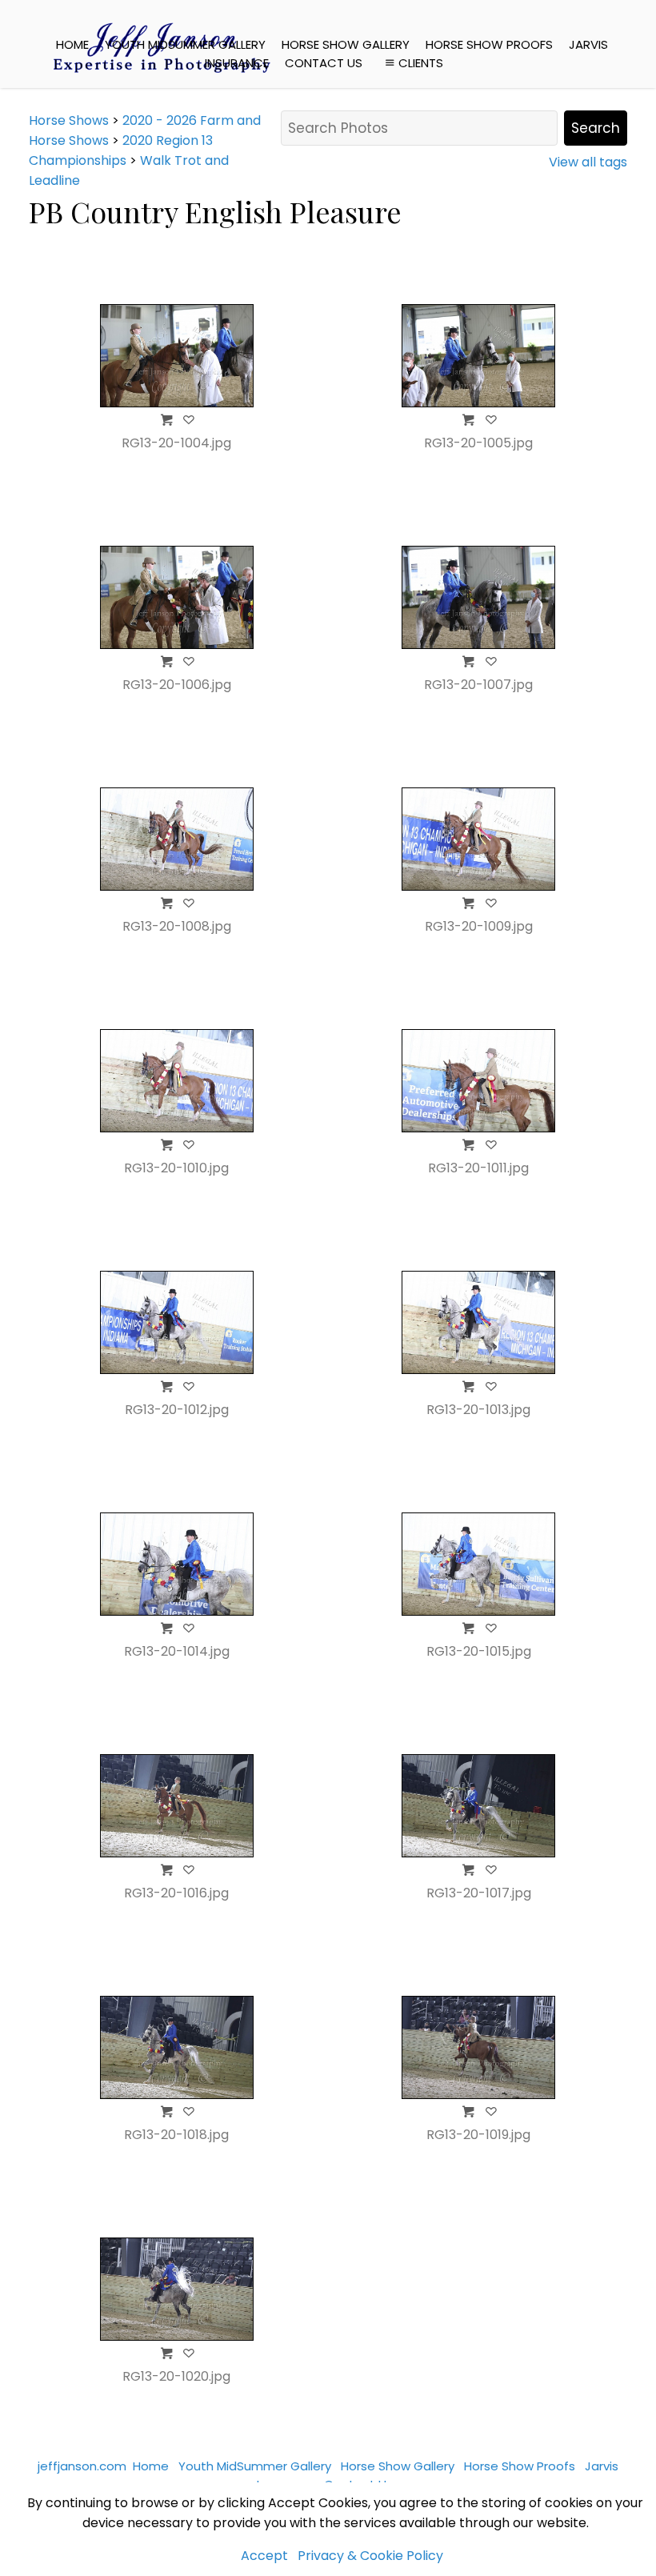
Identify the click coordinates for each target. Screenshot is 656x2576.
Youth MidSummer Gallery (185, 44)
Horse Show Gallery (346, 44)
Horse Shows (69, 120)
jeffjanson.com (82, 2466)
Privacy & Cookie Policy (370, 2556)
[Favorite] (189, 420)
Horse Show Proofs (489, 44)
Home (72, 44)
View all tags (588, 162)
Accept (264, 2556)
